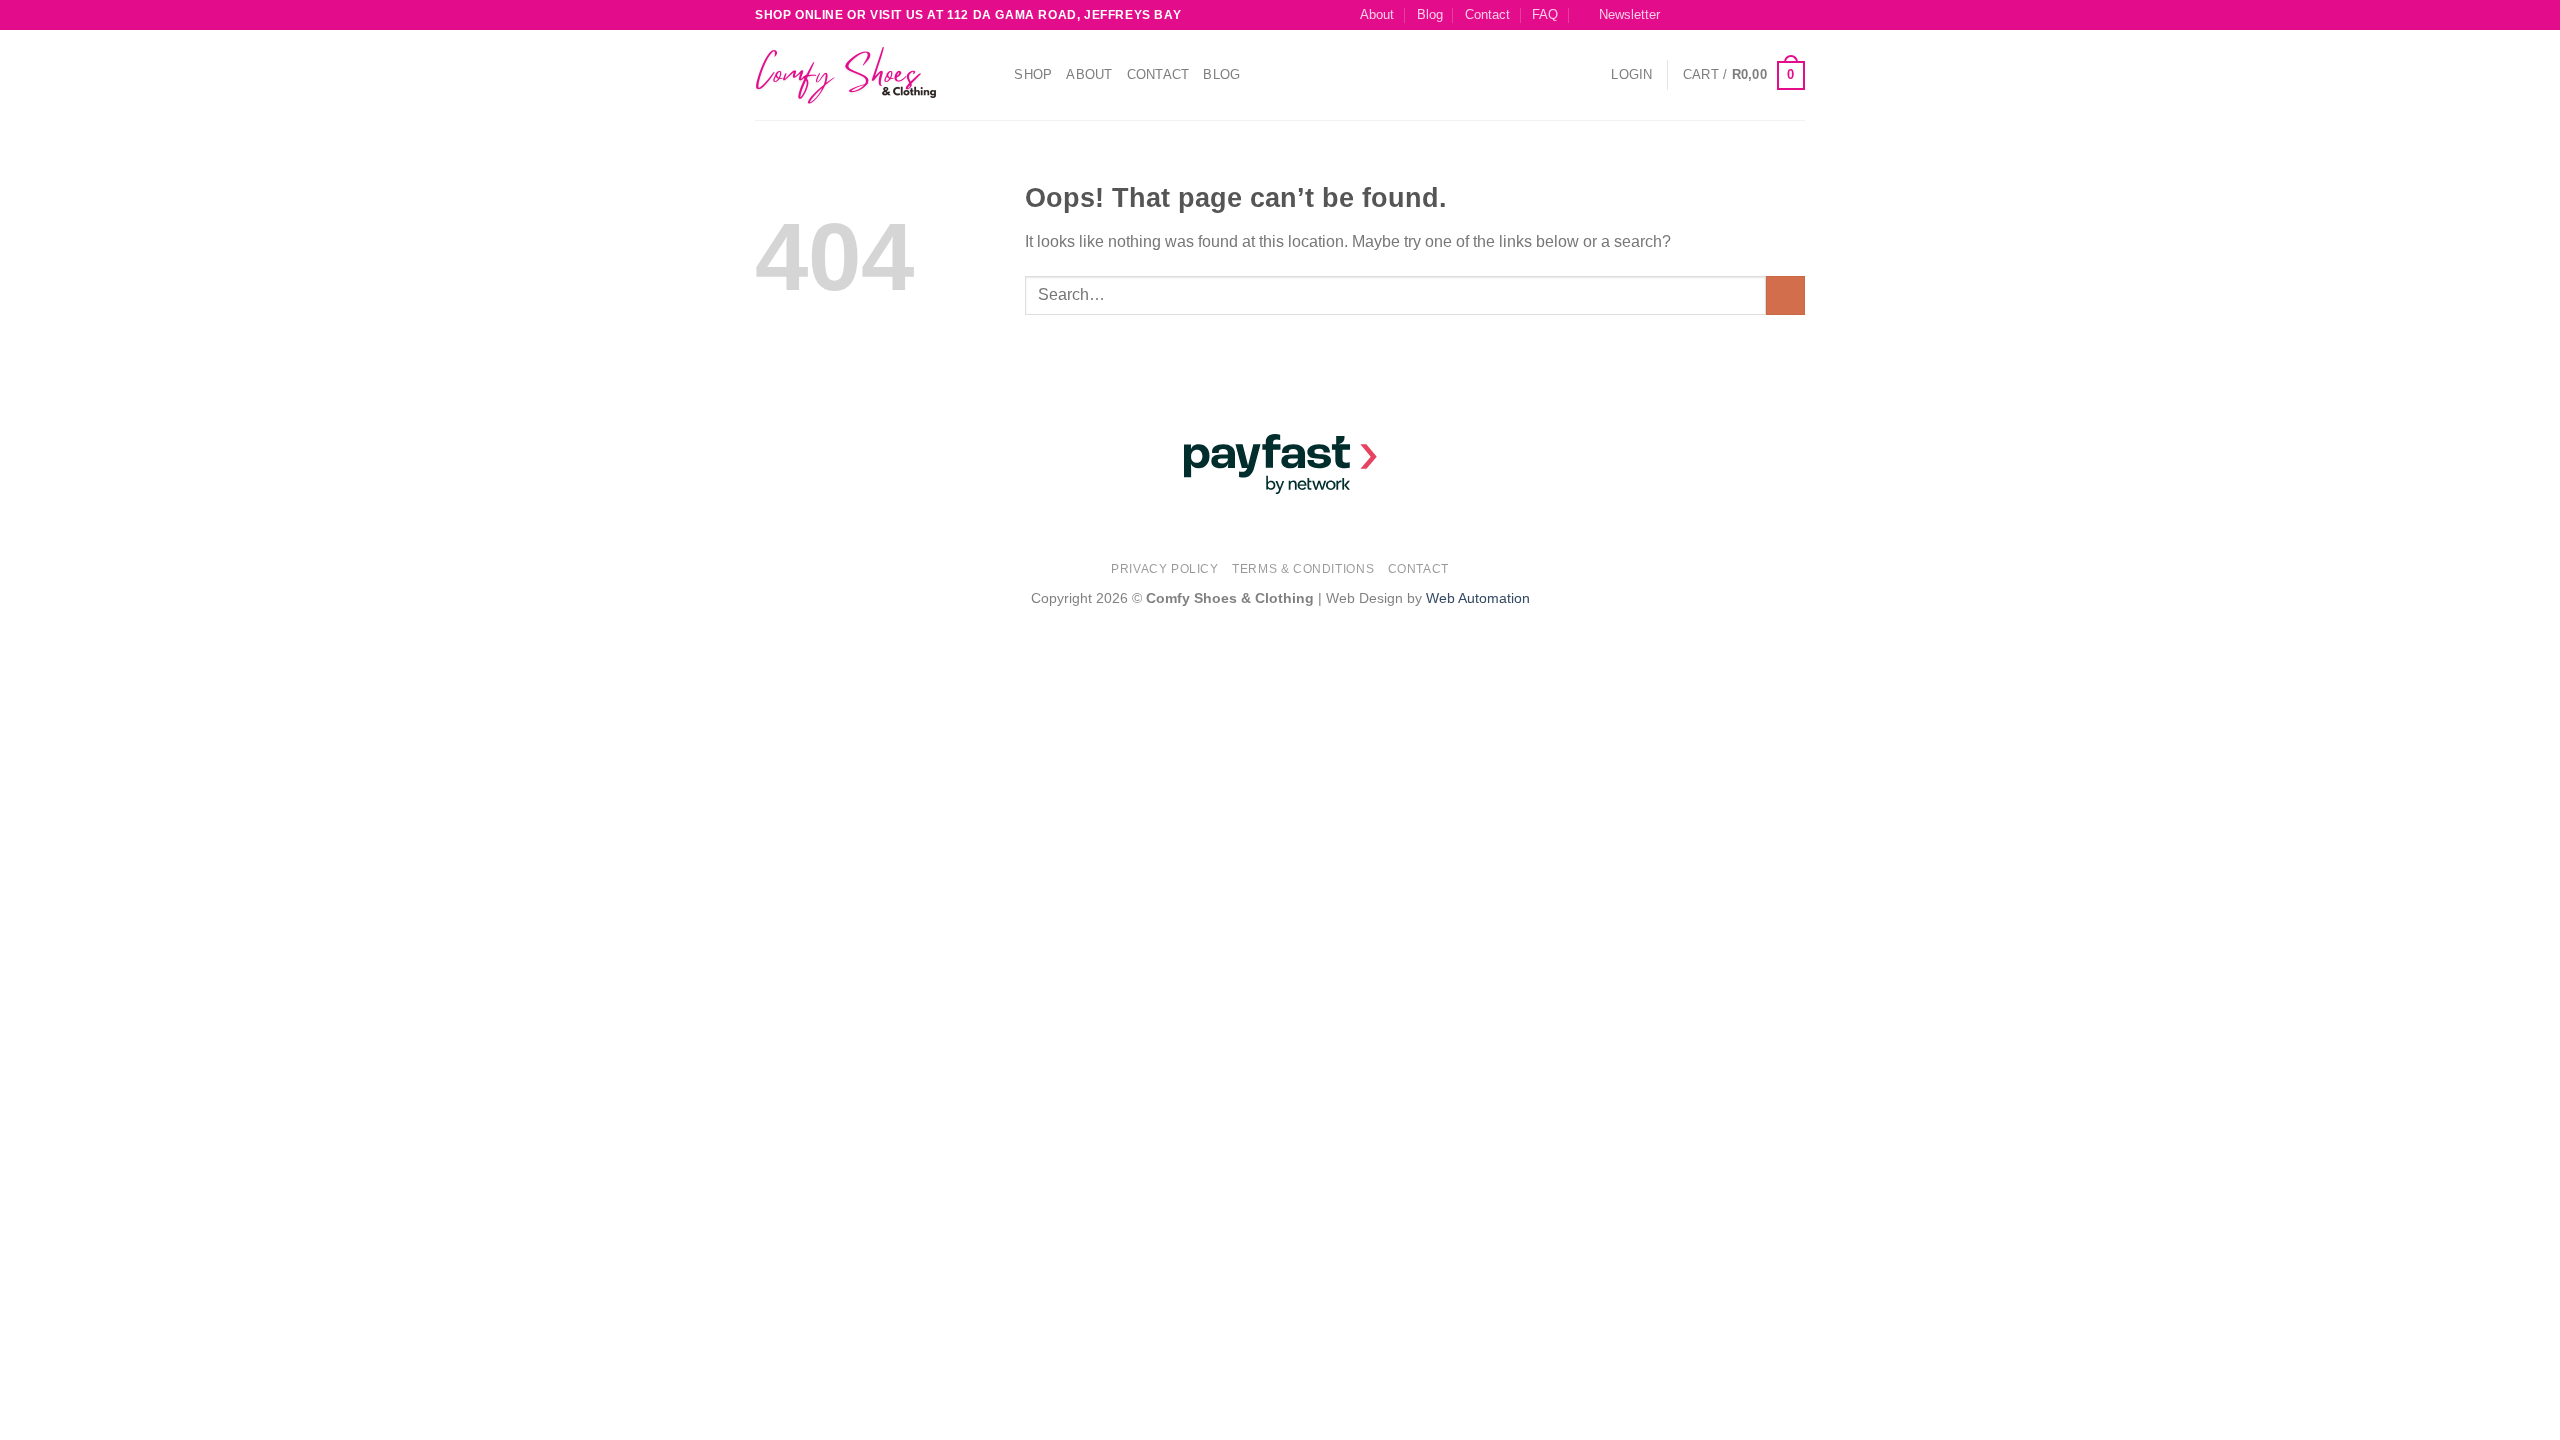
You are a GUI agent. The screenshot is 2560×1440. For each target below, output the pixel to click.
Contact (1487, 14)
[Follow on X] (1719, 15)
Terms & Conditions (1303, 569)
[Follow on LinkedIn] (1795, 15)
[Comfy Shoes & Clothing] (855, 75)
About (1377, 14)
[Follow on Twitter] (1738, 15)
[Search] (992, 75)
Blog (1430, 14)
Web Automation (1478, 598)
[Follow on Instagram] (1699, 15)
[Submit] (1785, 295)
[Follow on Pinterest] (1776, 15)
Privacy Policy (1165, 569)
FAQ (1545, 14)
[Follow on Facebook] (1680, 15)
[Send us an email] (1757, 15)
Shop (1033, 74)
